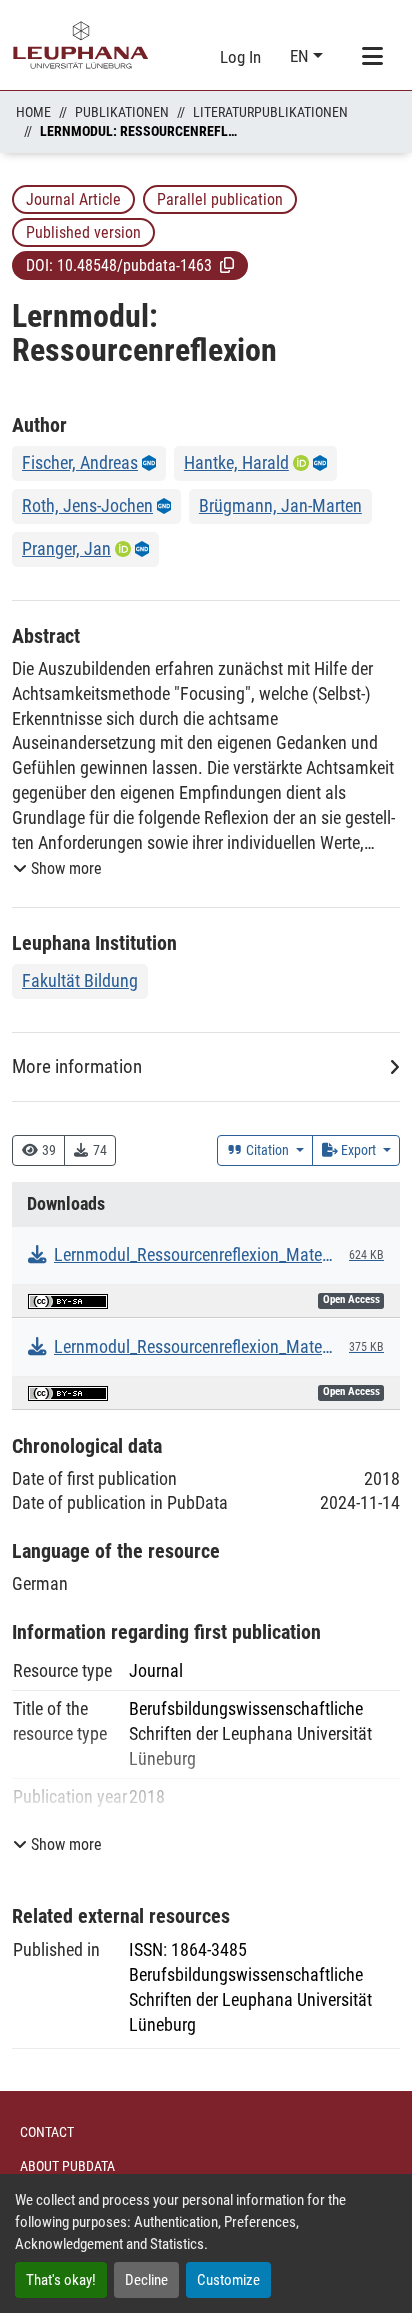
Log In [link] (240, 57)
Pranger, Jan (66, 548)
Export (358, 1150)
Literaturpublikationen (270, 112)
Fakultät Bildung (80, 980)
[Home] (81, 45)
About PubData (67, 2166)
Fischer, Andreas (80, 462)
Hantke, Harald (236, 462)
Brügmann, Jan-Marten (280, 505)
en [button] (301, 56)
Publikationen (122, 112)
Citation (267, 1150)
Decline (146, 2280)
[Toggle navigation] (372, 57)
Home (33, 112)
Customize (228, 2280)
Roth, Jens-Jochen (87, 505)
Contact (47, 2132)
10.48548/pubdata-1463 (134, 265)
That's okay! (61, 2280)
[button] (227, 265)
